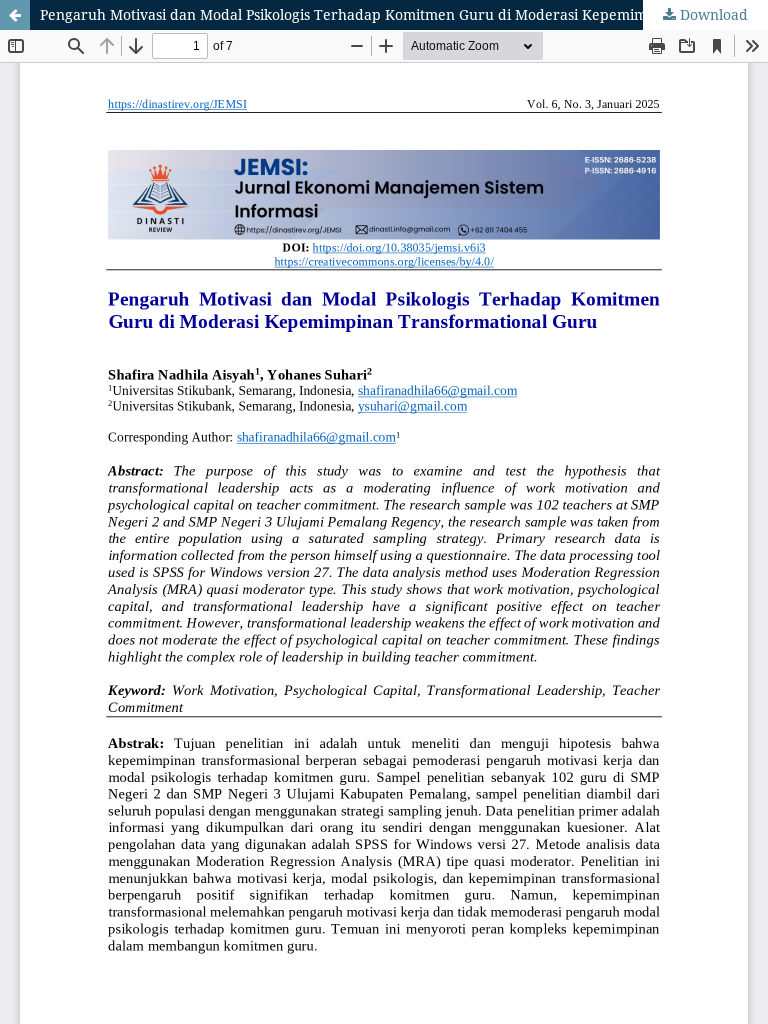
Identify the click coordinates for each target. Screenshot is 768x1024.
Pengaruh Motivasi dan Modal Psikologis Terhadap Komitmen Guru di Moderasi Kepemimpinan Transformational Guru (404, 14)
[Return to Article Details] (15, 15)
